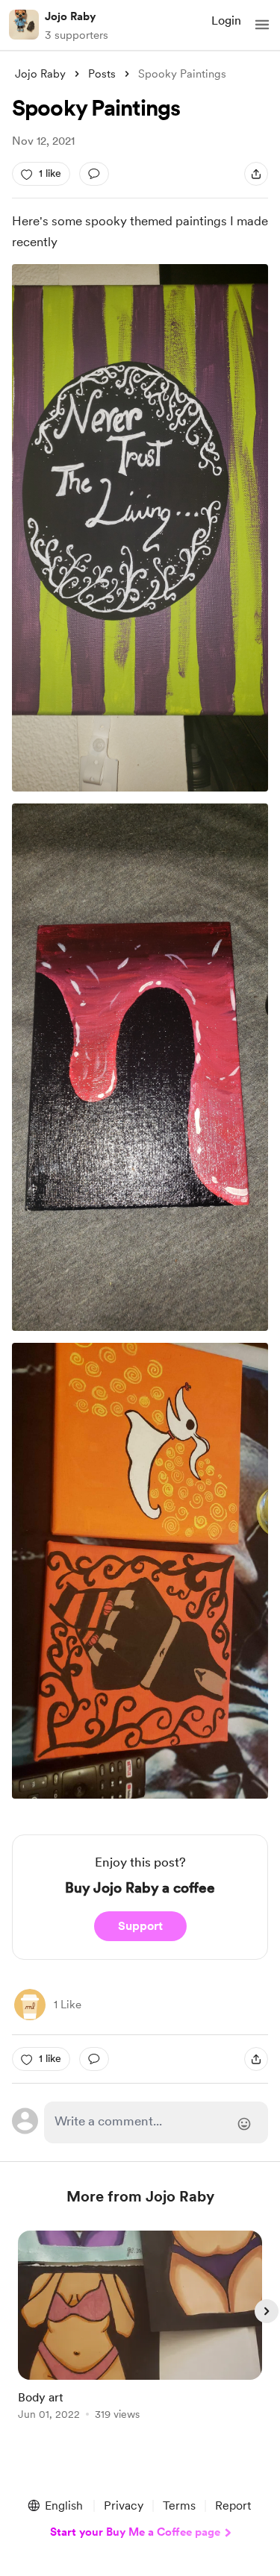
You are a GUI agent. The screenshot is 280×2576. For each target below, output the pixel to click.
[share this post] (256, 174)
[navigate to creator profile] (24, 25)
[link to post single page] (140, 2328)
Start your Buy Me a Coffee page (135, 2532)
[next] (267, 2311)
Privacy (124, 2506)
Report (233, 2506)
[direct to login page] (156, 2122)
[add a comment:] (94, 174)
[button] (262, 25)
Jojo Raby (70, 16)
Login (226, 21)
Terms (179, 2506)
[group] (140, 2334)
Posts (102, 74)
